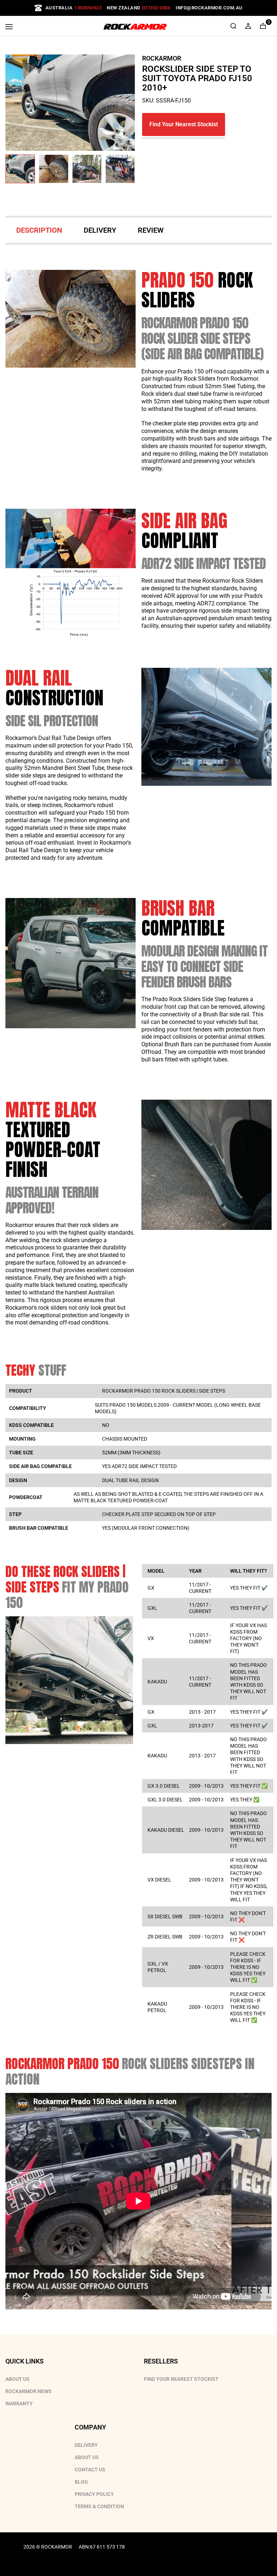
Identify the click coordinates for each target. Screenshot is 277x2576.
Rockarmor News (28, 2391)
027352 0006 (156, 8)
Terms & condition (99, 2506)
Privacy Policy (94, 2494)
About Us (17, 2379)
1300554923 (88, 8)
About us (87, 2457)
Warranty (19, 2404)
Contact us (90, 2470)
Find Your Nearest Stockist (184, 124)
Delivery (86, 2445)
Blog (81, 2482)
